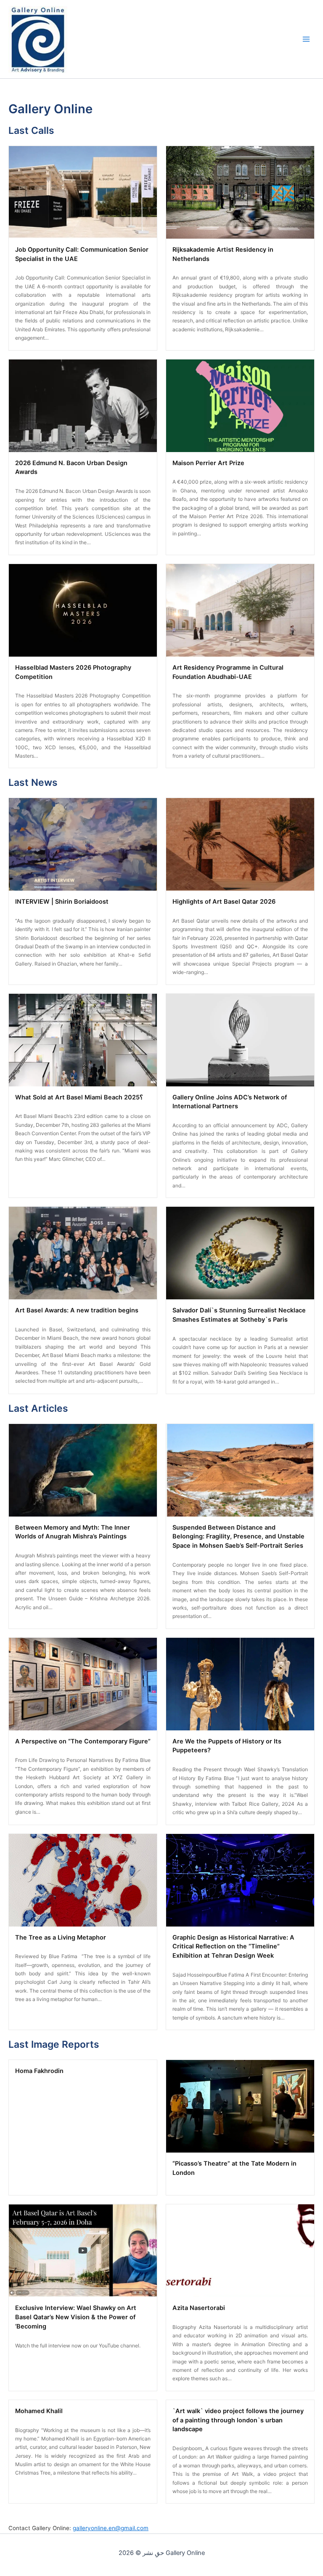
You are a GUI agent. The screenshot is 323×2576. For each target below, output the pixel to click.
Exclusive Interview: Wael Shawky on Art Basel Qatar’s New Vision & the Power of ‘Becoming (76, 2317)
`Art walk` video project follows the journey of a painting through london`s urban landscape (238, 2420)
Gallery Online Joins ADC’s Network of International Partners (230, 1102)
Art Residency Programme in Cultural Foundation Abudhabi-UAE (228, 672)
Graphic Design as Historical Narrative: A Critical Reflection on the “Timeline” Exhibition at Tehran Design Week (233, 1947)
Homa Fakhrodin (39, 2071)
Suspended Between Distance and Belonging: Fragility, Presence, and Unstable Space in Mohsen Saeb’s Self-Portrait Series (238, 1537)
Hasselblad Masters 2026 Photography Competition (73, 672)
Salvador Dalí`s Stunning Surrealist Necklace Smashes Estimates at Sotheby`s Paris (239, 1315)
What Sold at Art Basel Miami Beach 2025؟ (79, 1097)
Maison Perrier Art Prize (208, 463)
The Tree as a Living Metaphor (61, 1937)
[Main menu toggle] (306, 39)
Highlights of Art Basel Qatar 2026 (224, 902)
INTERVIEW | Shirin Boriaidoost (62, 902)
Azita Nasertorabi (199, 2308)
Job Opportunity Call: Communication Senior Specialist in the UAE (82, 254)
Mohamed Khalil (39, 2411)
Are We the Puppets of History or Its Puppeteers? (227, 1746)
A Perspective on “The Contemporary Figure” (83, 1741)
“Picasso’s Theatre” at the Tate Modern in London (234, 2168)
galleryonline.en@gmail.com (111, 2528)
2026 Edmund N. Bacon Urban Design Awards (71, 468)
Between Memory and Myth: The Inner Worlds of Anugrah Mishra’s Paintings (73, 1532)
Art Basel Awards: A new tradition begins (77, 1310)
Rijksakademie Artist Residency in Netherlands (223, 254)
